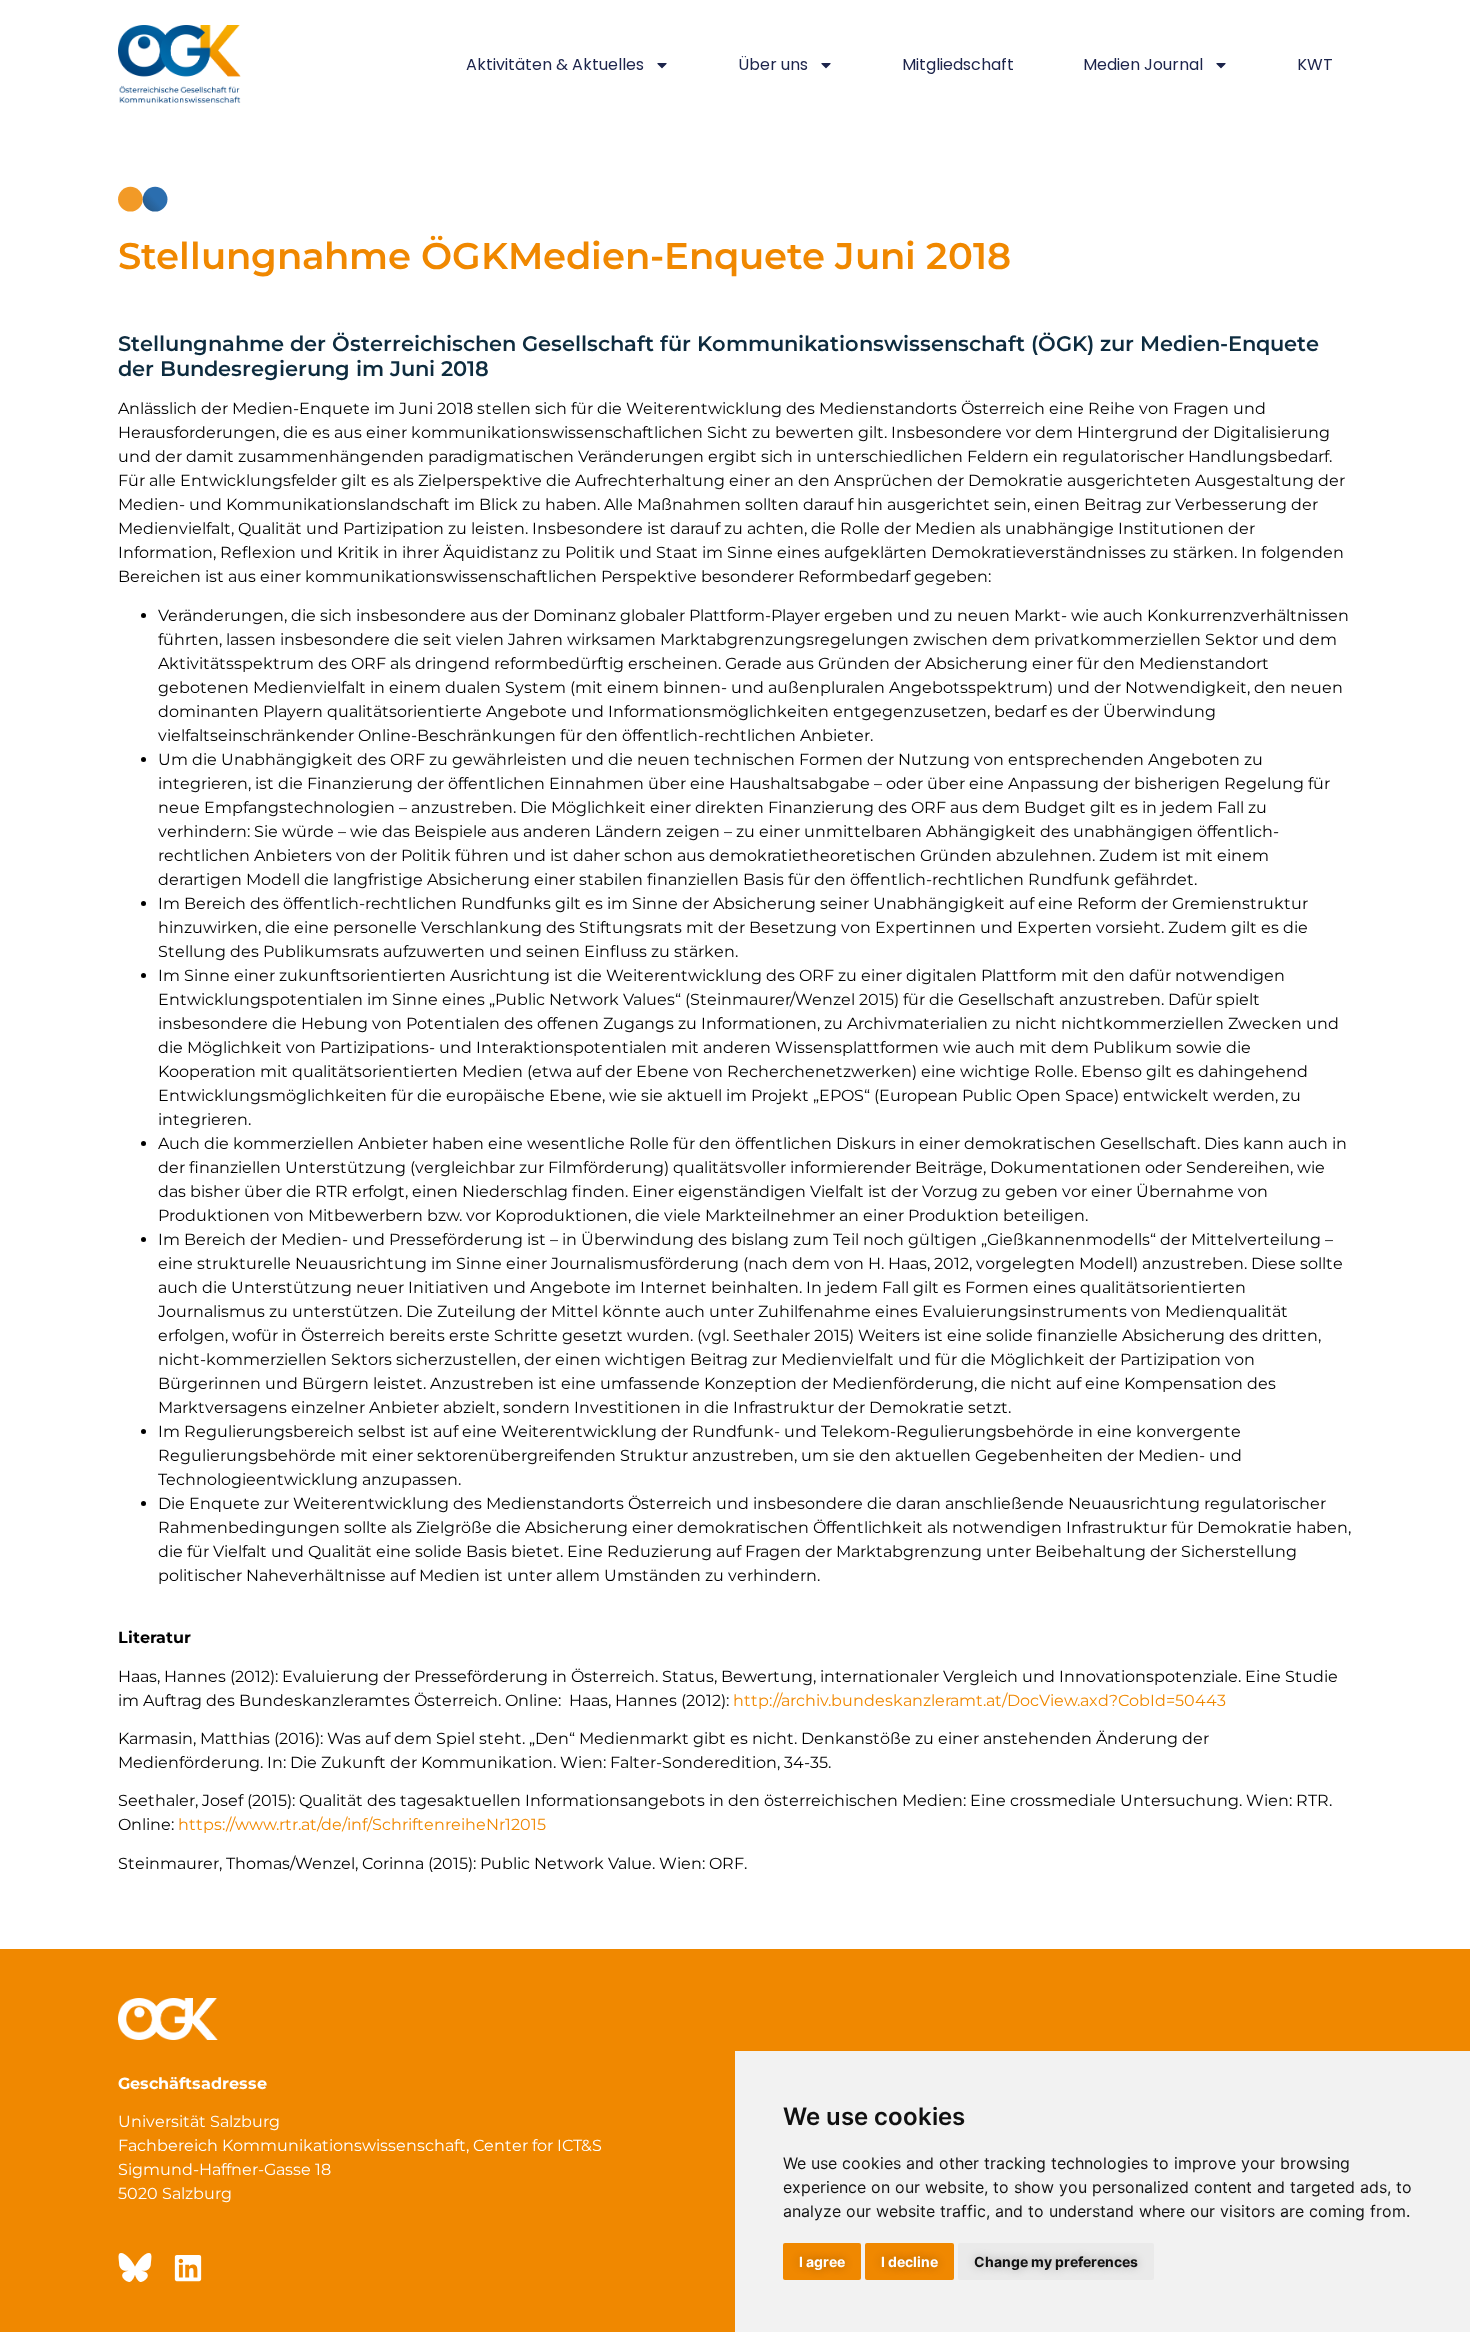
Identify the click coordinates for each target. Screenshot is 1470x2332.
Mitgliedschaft (958, 64)
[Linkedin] (188, 2268)
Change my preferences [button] (1056, 2261)
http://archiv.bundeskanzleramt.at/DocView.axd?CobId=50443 (979, 1700)
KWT (1315, 64)
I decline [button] (909, 2261)
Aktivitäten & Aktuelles (555, 64)
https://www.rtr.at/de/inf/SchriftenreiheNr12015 (362, 1824)
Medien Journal (1143, 64)
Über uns (773, 64)
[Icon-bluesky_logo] (133, 2268)
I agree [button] (822, 2261)
